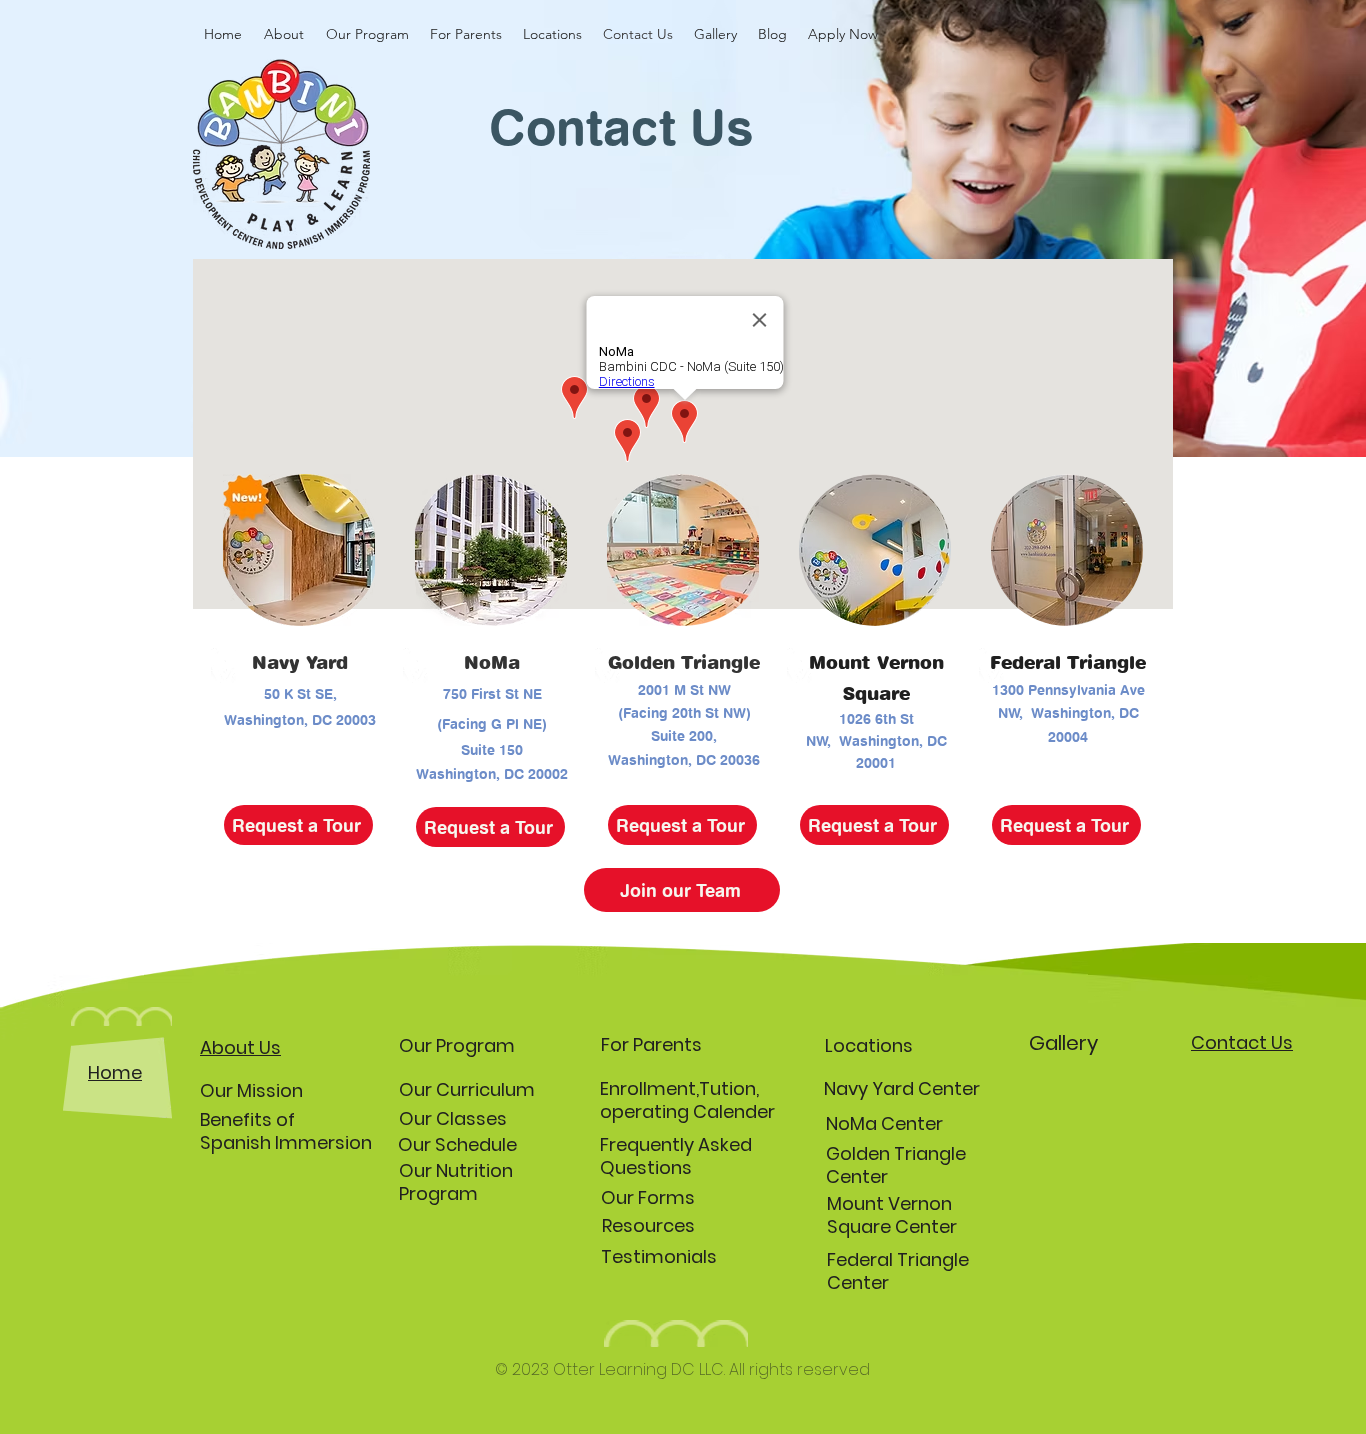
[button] (284, 34)
